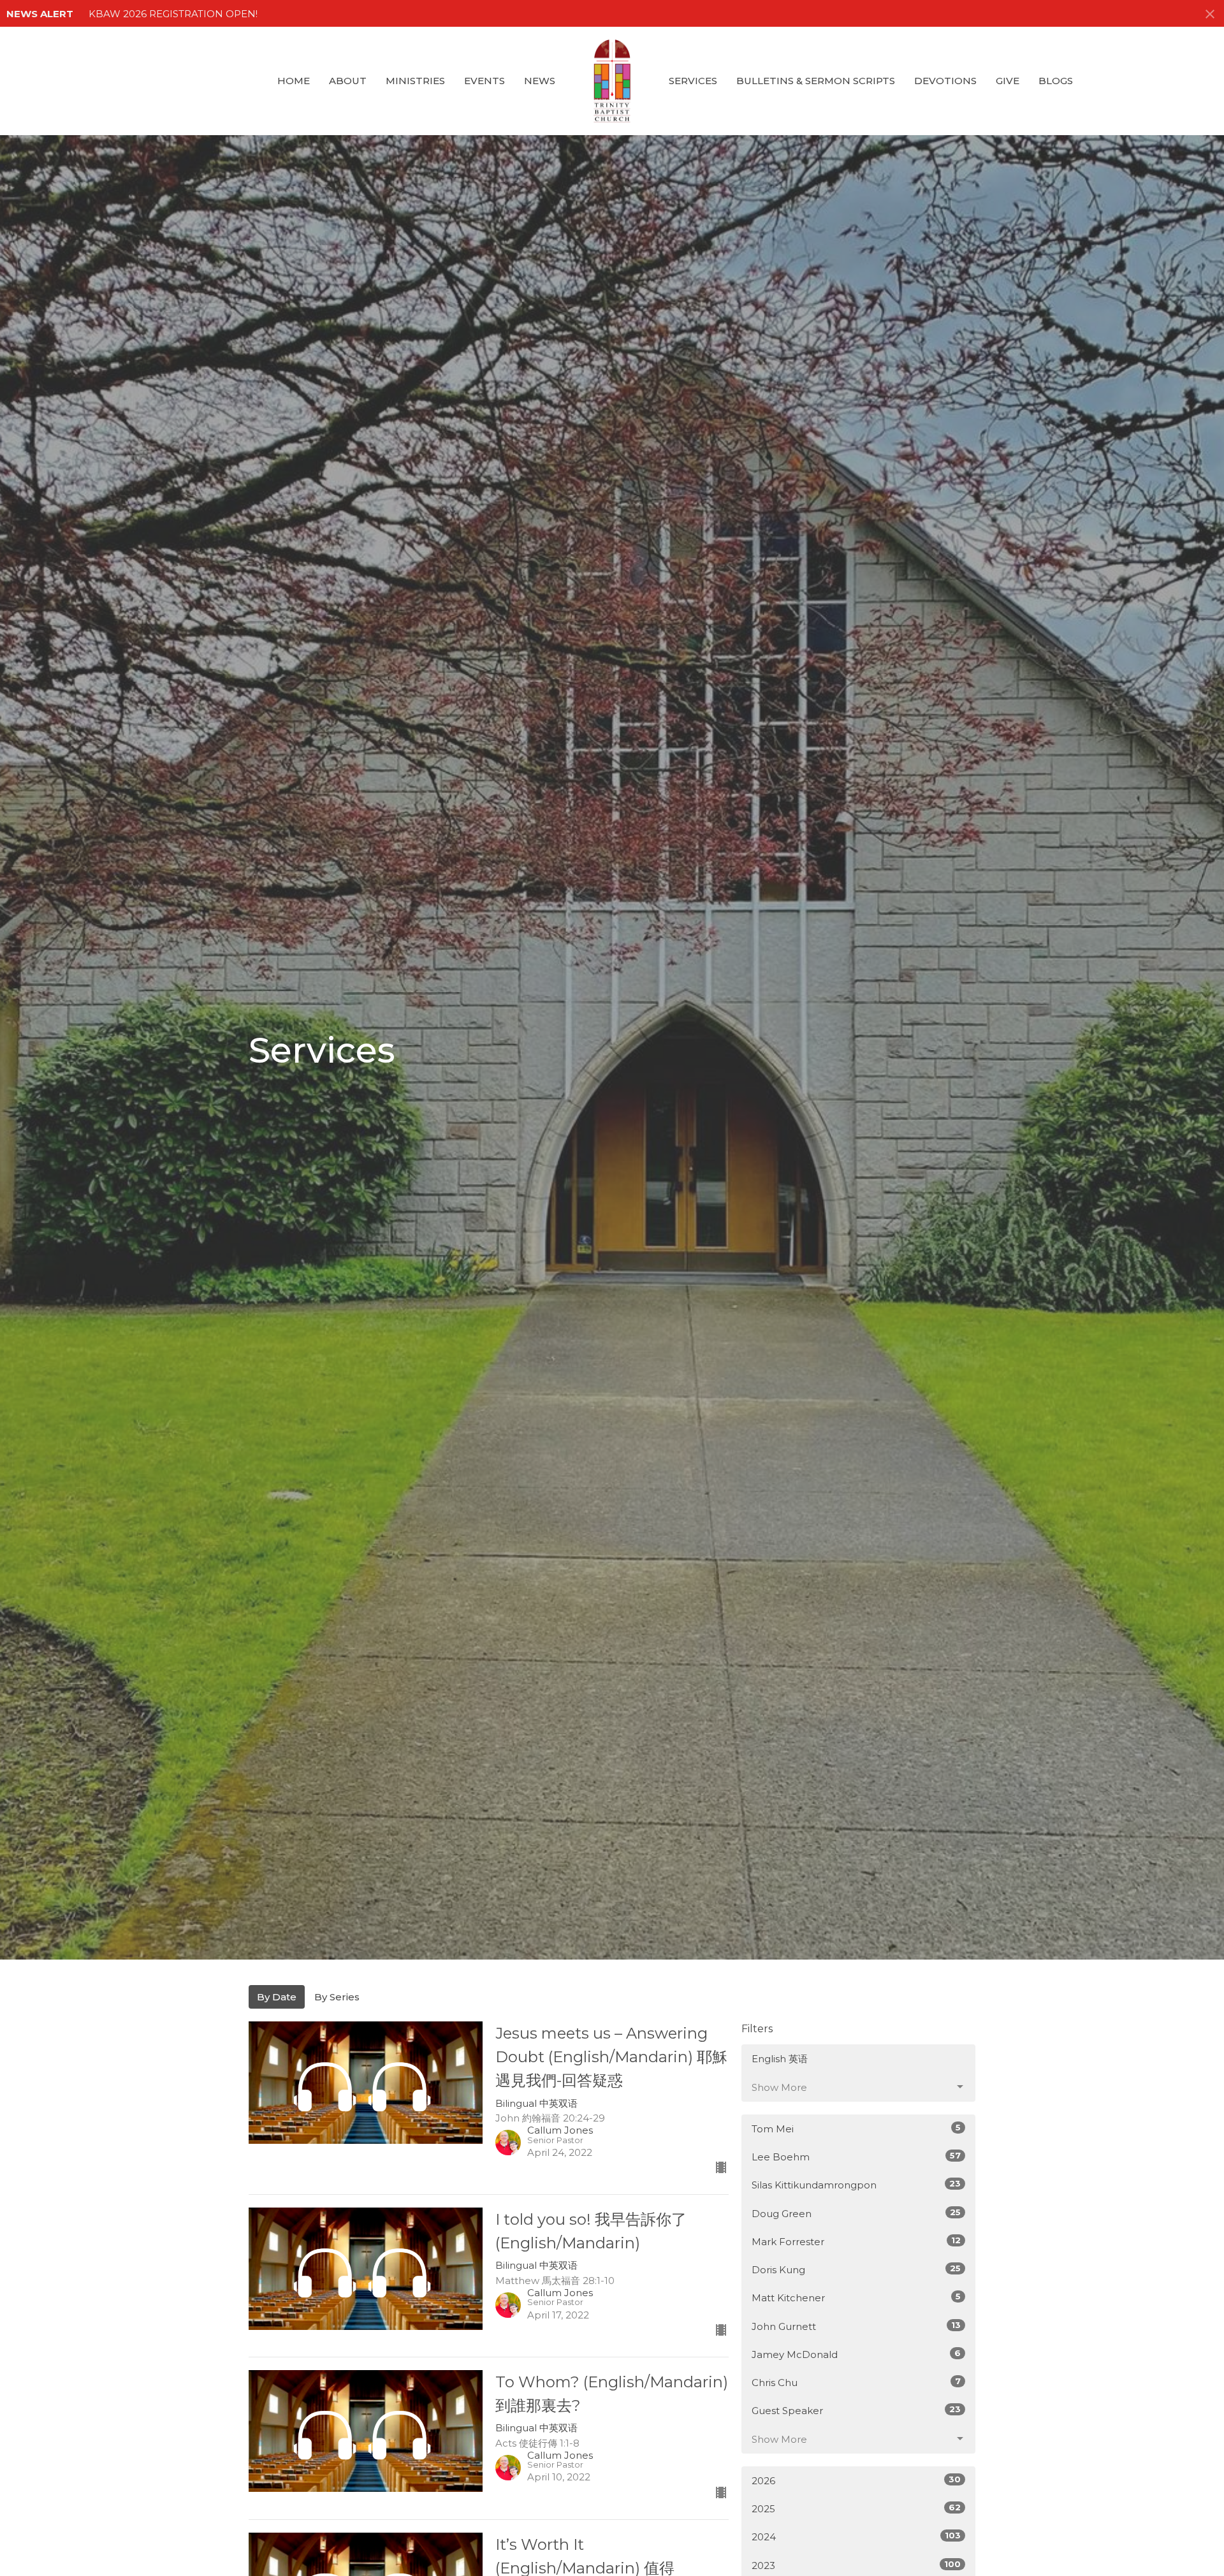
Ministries (415, 81)
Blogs (1056, 81)
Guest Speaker (856, 2410)
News (540, 81)
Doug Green (856, 2213)
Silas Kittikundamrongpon (856, 2185)
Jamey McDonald (856, 2354)
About (348, 81)
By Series (337, 1997)
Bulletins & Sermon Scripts (816, 81)
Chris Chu (856, 2382)
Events (484, 81)
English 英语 (780, 2059)
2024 (856, 2536)
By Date (277, 1997)
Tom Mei (856, 2128)
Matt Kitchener (856, 2297)
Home (294, 81)
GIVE (1008, 81)
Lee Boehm (856, 2157)
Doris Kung (856, 2269)
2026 (856, 2480)
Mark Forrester (856, 2241)
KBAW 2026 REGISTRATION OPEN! (173, 14)
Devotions (945, 81)
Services (693, 81)
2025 (856, 2508)
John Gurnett (856, 2326)
